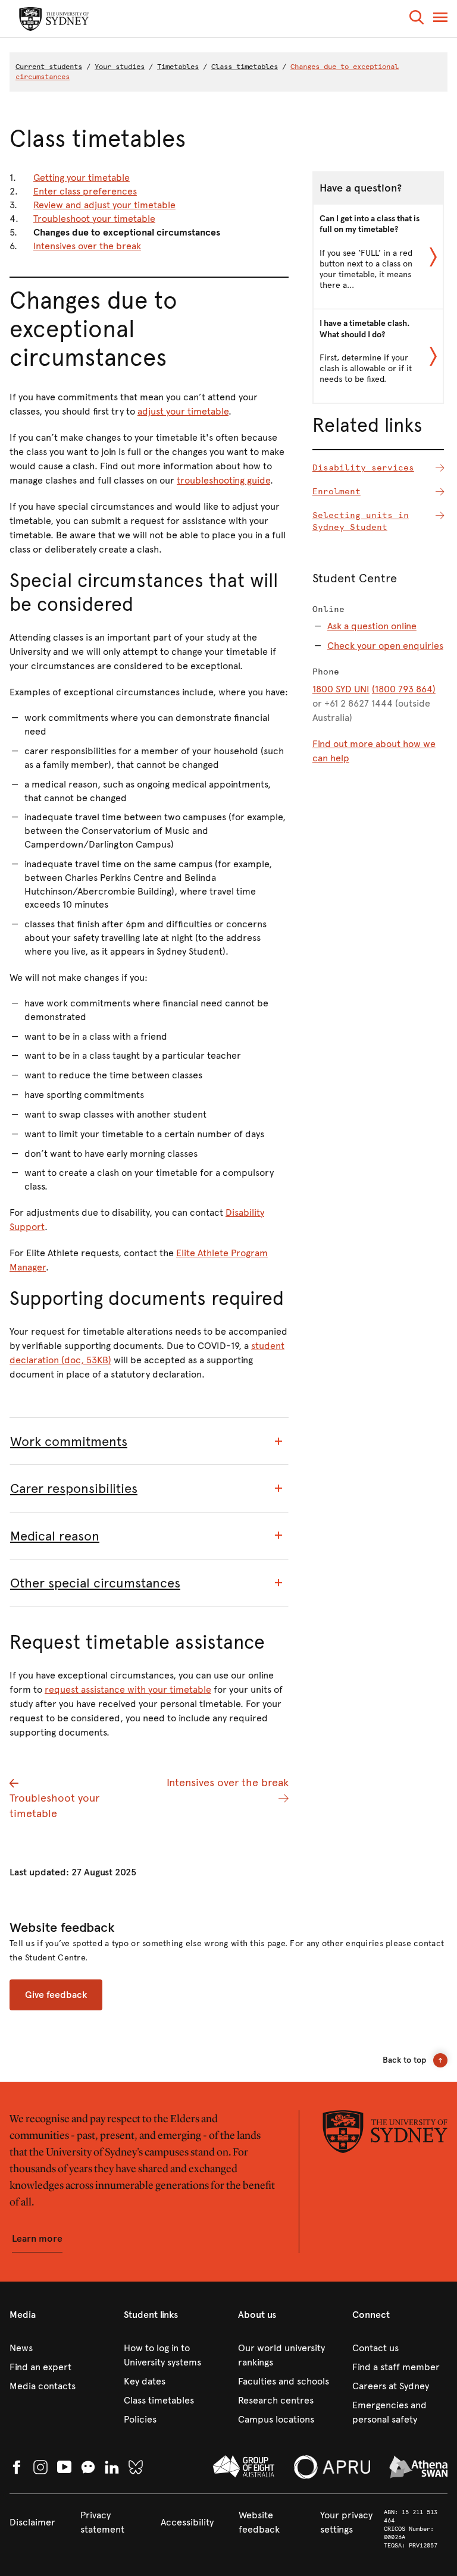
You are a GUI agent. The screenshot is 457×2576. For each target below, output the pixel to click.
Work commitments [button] (69, 1441)
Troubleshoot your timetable (94, 219)
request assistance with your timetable (128, 1689)
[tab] (149, 1441)
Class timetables (245, 67)
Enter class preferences (85, 191)
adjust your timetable (183, 411)
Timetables (178, 67)
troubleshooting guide (223, 480)
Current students (49, 67)
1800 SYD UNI (341, 689)
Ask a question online (372, 626)
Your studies (120, 67)
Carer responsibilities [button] (74, 1488)
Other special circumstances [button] (95, 1583)
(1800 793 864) (404, 689)
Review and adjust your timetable (104, 205)
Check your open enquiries (385, 646)
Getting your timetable (82, 178)
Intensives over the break (87, 246)
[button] (417, 19)
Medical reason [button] (55, 1536)
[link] (57, 2348)
